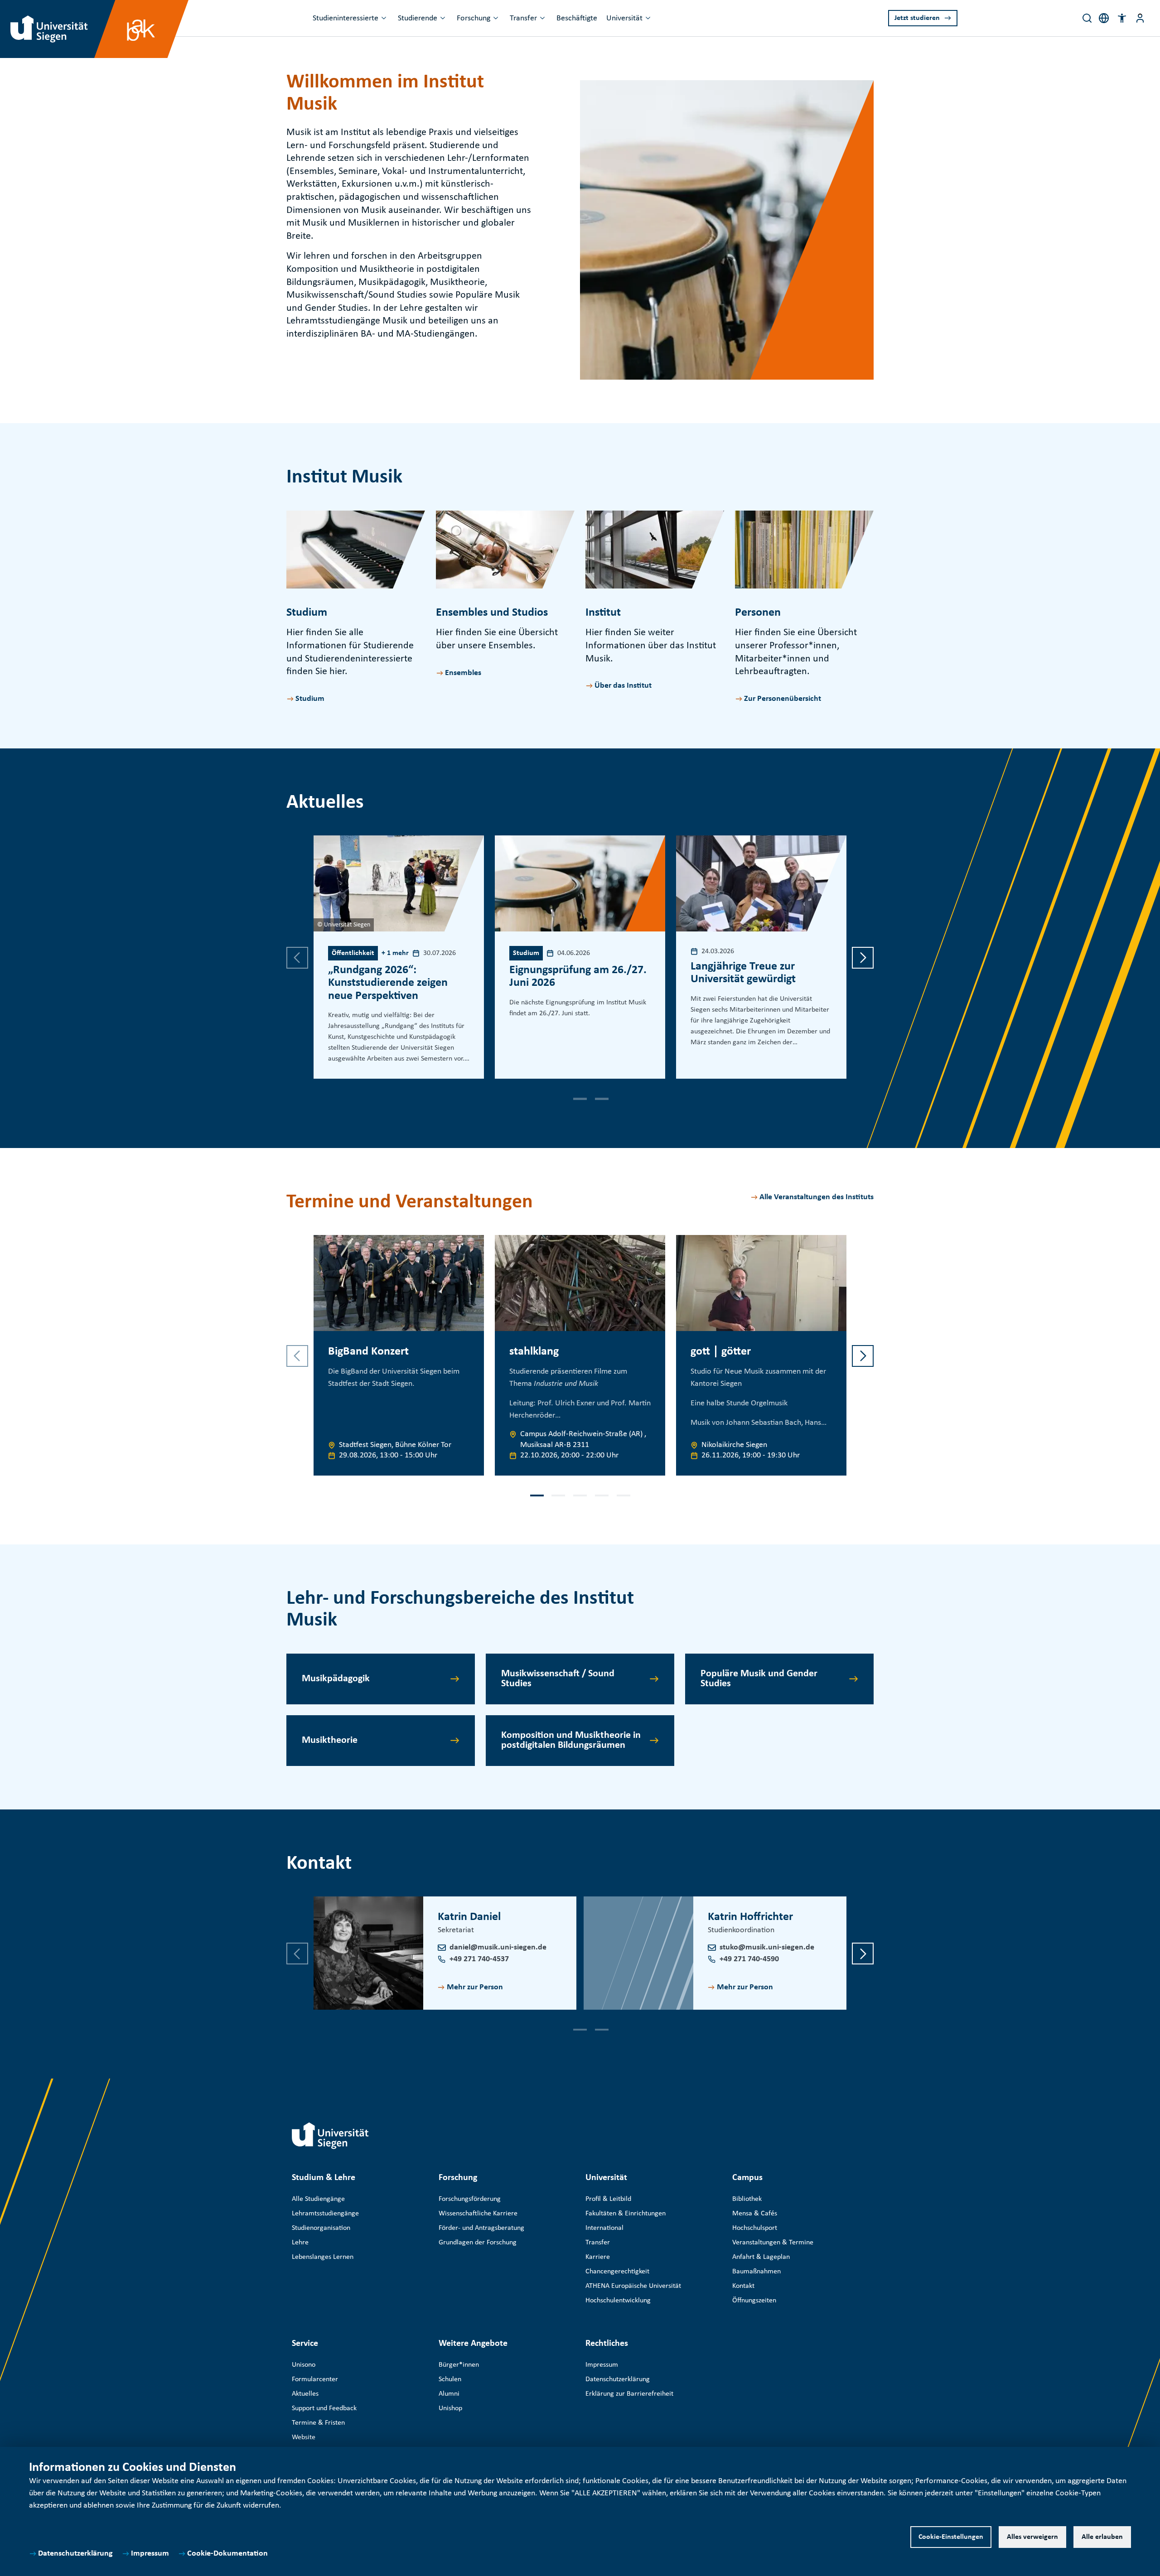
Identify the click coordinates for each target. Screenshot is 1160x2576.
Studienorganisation (321, 2228)
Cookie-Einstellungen (951, 2537)
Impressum (150, 2554)
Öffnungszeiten (754, 2301)
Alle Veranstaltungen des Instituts (817, 1197)
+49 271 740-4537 (479, 1959)
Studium (310, 699)
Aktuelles (305, 2394)
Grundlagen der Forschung (478, 2243)
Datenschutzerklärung (75, 2554)
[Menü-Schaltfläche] (1140, 18)
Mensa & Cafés (755, 2214)
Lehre (300, 2243)
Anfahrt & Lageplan (761, 2257)
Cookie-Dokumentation (227, 2554)
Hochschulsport (755, 2228)
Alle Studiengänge (318, 2199)
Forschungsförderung (470, 2199)
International (604, 2228)
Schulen (450, 2379)
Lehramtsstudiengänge (325, 2214)
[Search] (1087, 18)
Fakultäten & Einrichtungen (626, 2214)
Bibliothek (747, 2199)
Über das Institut (623, 686)
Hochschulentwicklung (618, 2301)
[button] (1122, 18)
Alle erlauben (1102, 2537)
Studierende (418, 18)
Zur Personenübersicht (783, 699)
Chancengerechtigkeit (617, 2272)
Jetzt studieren (917, 18)
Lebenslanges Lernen (323, 2257)
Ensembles (463, 673)
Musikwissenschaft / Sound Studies (558, 1679)
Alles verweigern (1032, 2537)
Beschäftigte (577, 18)
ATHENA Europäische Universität (633, 2286)
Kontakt (743, 2286)
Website (304, 2437)
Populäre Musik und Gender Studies (759, 1679)
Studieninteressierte (346, 18)
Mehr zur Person (475, 1987)
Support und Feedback (324, 2408)
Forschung (474, 18)
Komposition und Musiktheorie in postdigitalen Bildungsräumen (571, 1740)
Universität (624, 18)
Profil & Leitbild (608, 2199)
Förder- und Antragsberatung (481, 2228)
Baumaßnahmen (756, 2272)
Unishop (450, 2408)
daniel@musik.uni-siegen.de (498, 1947)
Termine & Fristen (318, 2423)
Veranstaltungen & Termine (773, 2243)
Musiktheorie (330, 1740)
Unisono (304, 2365)
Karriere (598, 2257)
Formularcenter (315, 2379)
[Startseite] (330, 2136)
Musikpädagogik (336, 1679)
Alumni (449, 2394)
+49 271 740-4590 (749, 1959)
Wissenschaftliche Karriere (478, 2214)
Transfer (523, 18)
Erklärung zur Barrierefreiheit (629, 2394)
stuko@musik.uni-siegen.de (767, 1947)
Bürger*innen (459, 2365)
